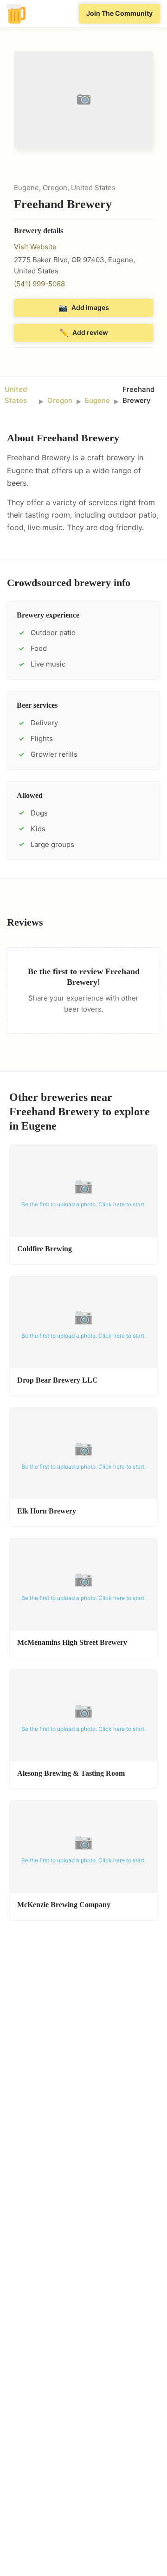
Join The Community (119, 13)
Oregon (60, 400)
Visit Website (35, 247)
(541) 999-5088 (39, 284)
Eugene (97, 400)
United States (16, 395)
